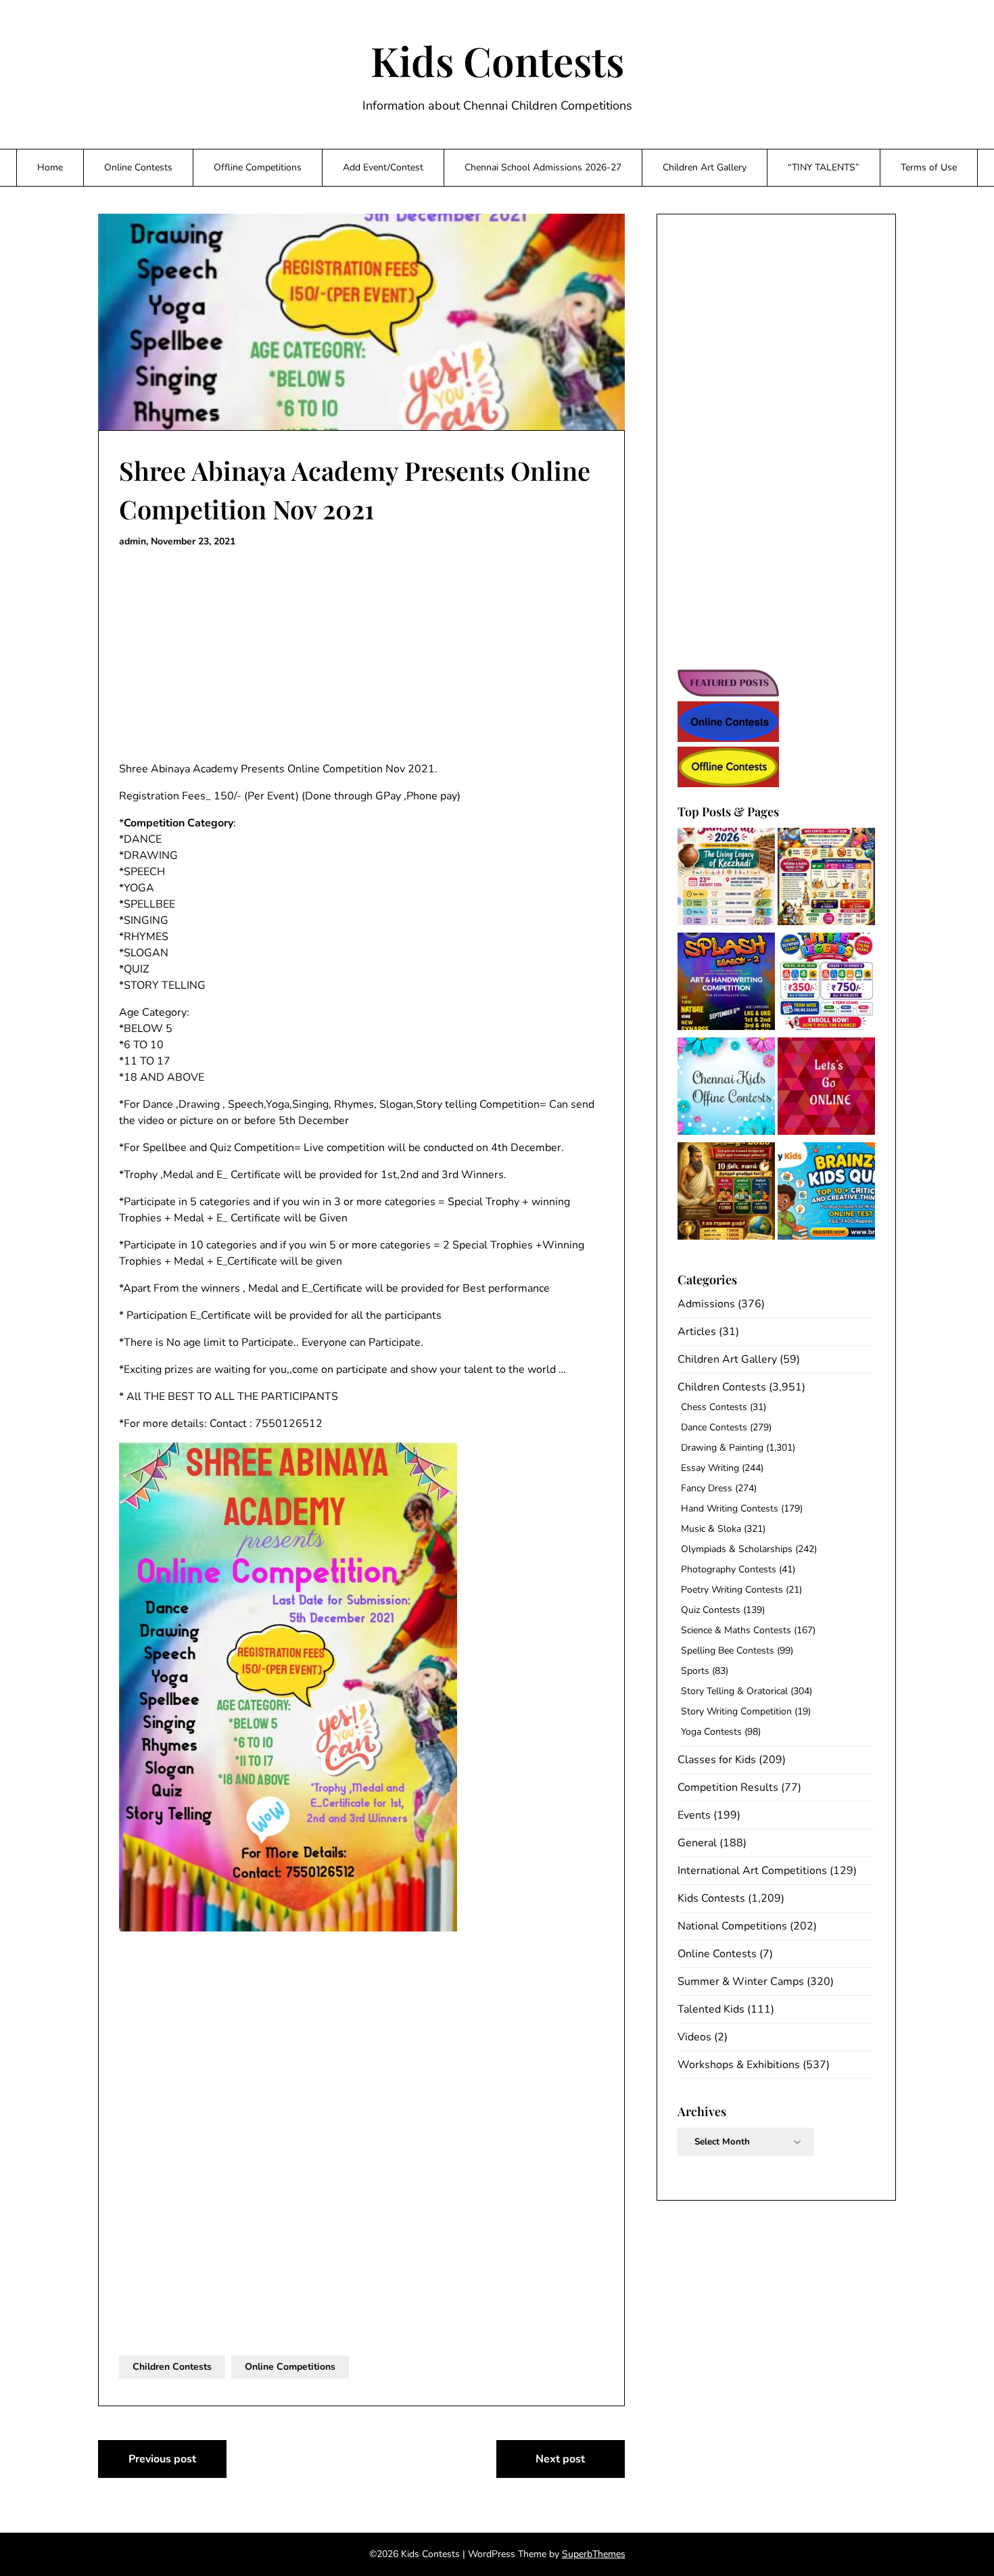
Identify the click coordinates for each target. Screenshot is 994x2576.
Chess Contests (714, 1407)
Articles (697, 1332)
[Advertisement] (361, 655)
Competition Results (728, 1787)
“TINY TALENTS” (824, 167)
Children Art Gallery (705, 167)
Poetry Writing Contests (732, 1590)
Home (50, 167)
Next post (560, 2459)
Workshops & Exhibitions (739, 2065)
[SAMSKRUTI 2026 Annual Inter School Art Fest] (726, 879)
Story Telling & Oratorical (734, 1691)
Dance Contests (714, 1427)
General (697, 1843)
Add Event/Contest (383, 167)
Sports (695, 1671)
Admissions (706, 1304)
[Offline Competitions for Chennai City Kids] (726, 1088)
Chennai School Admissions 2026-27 (543, 167)
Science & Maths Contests (736, 1630)
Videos (694, 2037)
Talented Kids (711, 2009)
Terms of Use (929, 167)
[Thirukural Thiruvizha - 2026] (726, 1193)
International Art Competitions (752, 1871)
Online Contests (138, 167)
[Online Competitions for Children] (826, 1088)
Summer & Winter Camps (741, 1982)
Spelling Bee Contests (728, 1650)
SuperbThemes (594, 2554)
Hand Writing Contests (730, 1508)
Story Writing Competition (736, 1711)
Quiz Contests (711, 1610)
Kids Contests (497, 60)
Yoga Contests (711, 1732)
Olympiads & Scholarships (737, 1549)
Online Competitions (290, 2367)
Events (694, 1815)
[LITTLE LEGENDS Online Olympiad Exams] (826, 984)
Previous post (162, 2459)
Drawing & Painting (722, 1448)
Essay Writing (710, 1468)
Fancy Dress (707, 1488)
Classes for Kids (717, 1760)
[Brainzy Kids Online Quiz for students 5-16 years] (826, 1193)
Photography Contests (729, 1569)
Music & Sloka (711, 1529)
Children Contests (172, 2367)
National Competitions (732, 1926)
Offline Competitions (258, 167)
